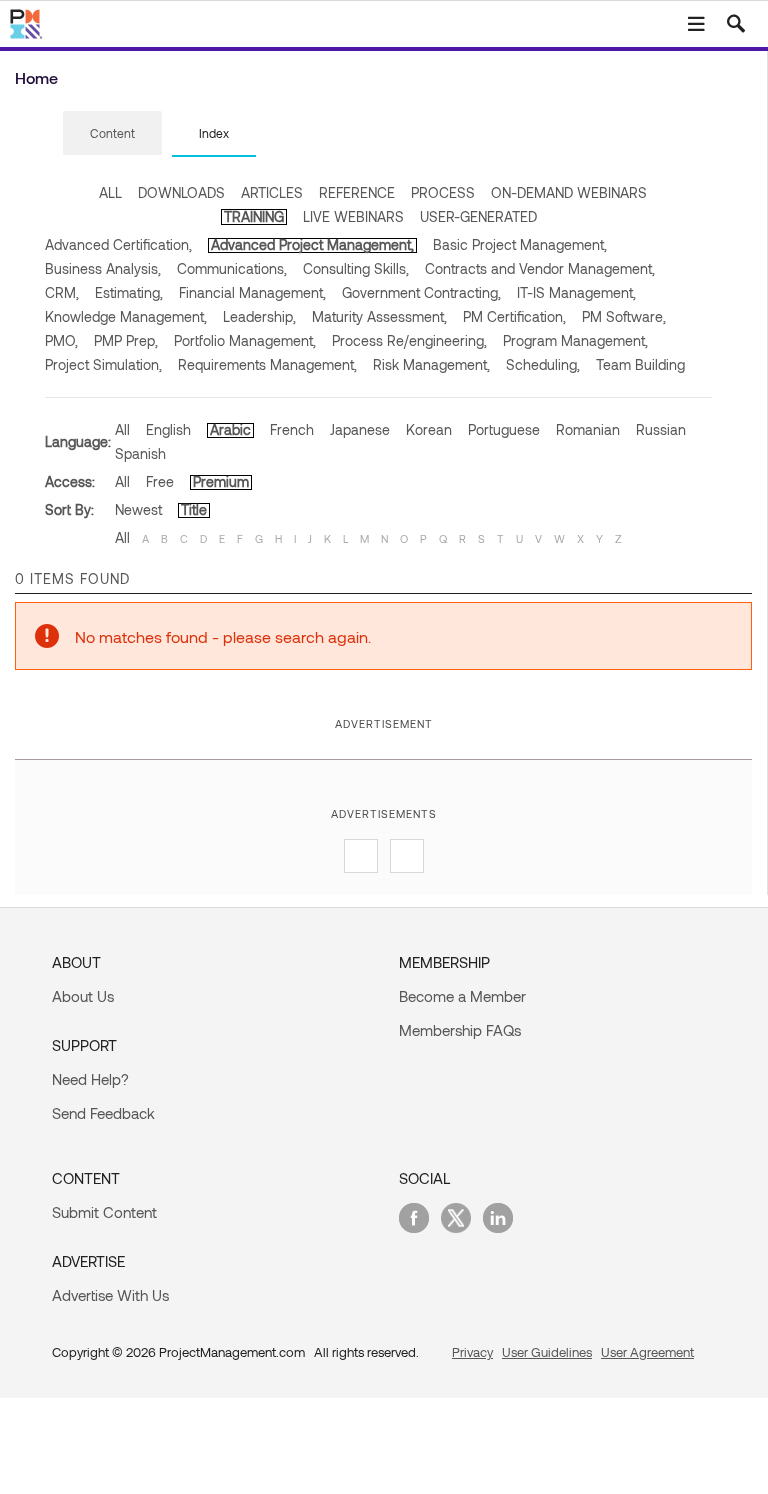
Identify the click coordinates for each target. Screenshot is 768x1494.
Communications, (232, 268)
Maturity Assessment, (379, 316)
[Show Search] (736, 24)
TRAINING (254, 216)
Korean (429, 429)
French (292, 429)
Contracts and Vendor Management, (540, 268)
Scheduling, (543, 364)
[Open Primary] (696, 24)
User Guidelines (547, 1352)
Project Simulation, (103, 364)
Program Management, (575, 340)
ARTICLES (272, 192)
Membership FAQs (460, 1030)
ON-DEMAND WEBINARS (569, 192)
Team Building (640, 364)
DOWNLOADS (181, 192)
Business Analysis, (103, 268)
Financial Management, (252, 292)
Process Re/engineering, (409, 340)
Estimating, (129, 292)
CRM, (62, 292)
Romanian (588, 429)
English (168, 429)
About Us (83, 996)
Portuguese (504, 429)
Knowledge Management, (126, 316)
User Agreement (647, 1352)
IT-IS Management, (576, 292)
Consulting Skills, (356, 268)
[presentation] (112, 133)
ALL (110, 192)
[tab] (112, 134)
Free (160, 481)
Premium (221, 481)
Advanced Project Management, (312, 244)
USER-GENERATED (478, 216)
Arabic (230, 429)
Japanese (360, 429)
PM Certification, (514, 316)
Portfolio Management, (245, 340)
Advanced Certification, (118, 244)
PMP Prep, (126, 340)
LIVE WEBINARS (353, 216)
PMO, (61, 340)
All (122, 429)
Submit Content (104, 1212)
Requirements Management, (267, 364)
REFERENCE (357, 192)
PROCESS (443, 192)
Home (36, 77)
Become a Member (462, 996)
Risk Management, (431, 364)
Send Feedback (103, 1113)
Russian (661, 429)
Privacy (472, 1352)
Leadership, (259, 316)
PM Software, (624, 316)
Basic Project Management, (520, 244)
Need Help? (90, 1079)
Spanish (140, 453)
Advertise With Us (110, 1295)
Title (194, 509)
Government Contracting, (421, 292)
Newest (138, 509)
